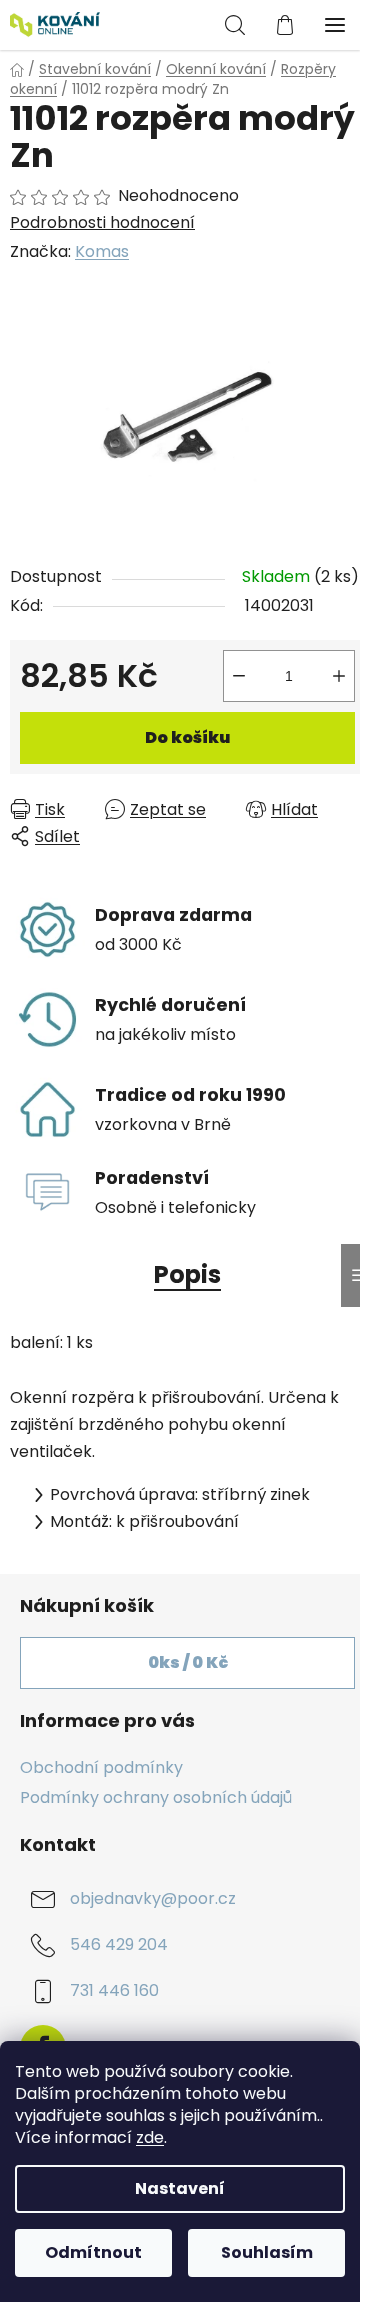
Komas (102, 251)
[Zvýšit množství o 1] (339, 676)
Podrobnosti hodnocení (102, 223)
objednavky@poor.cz (153, 1899)
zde (150, 2137)
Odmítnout (93, 2252)
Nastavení (180, 2188)
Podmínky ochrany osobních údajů (156, 1797)
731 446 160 (114, 1991)
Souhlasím (267, 2252)
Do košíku (187, 737)
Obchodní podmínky (101, 1767)
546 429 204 (119, 1945)
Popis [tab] (187, 1274)
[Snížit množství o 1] (239, 676)
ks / (188, 1662)
